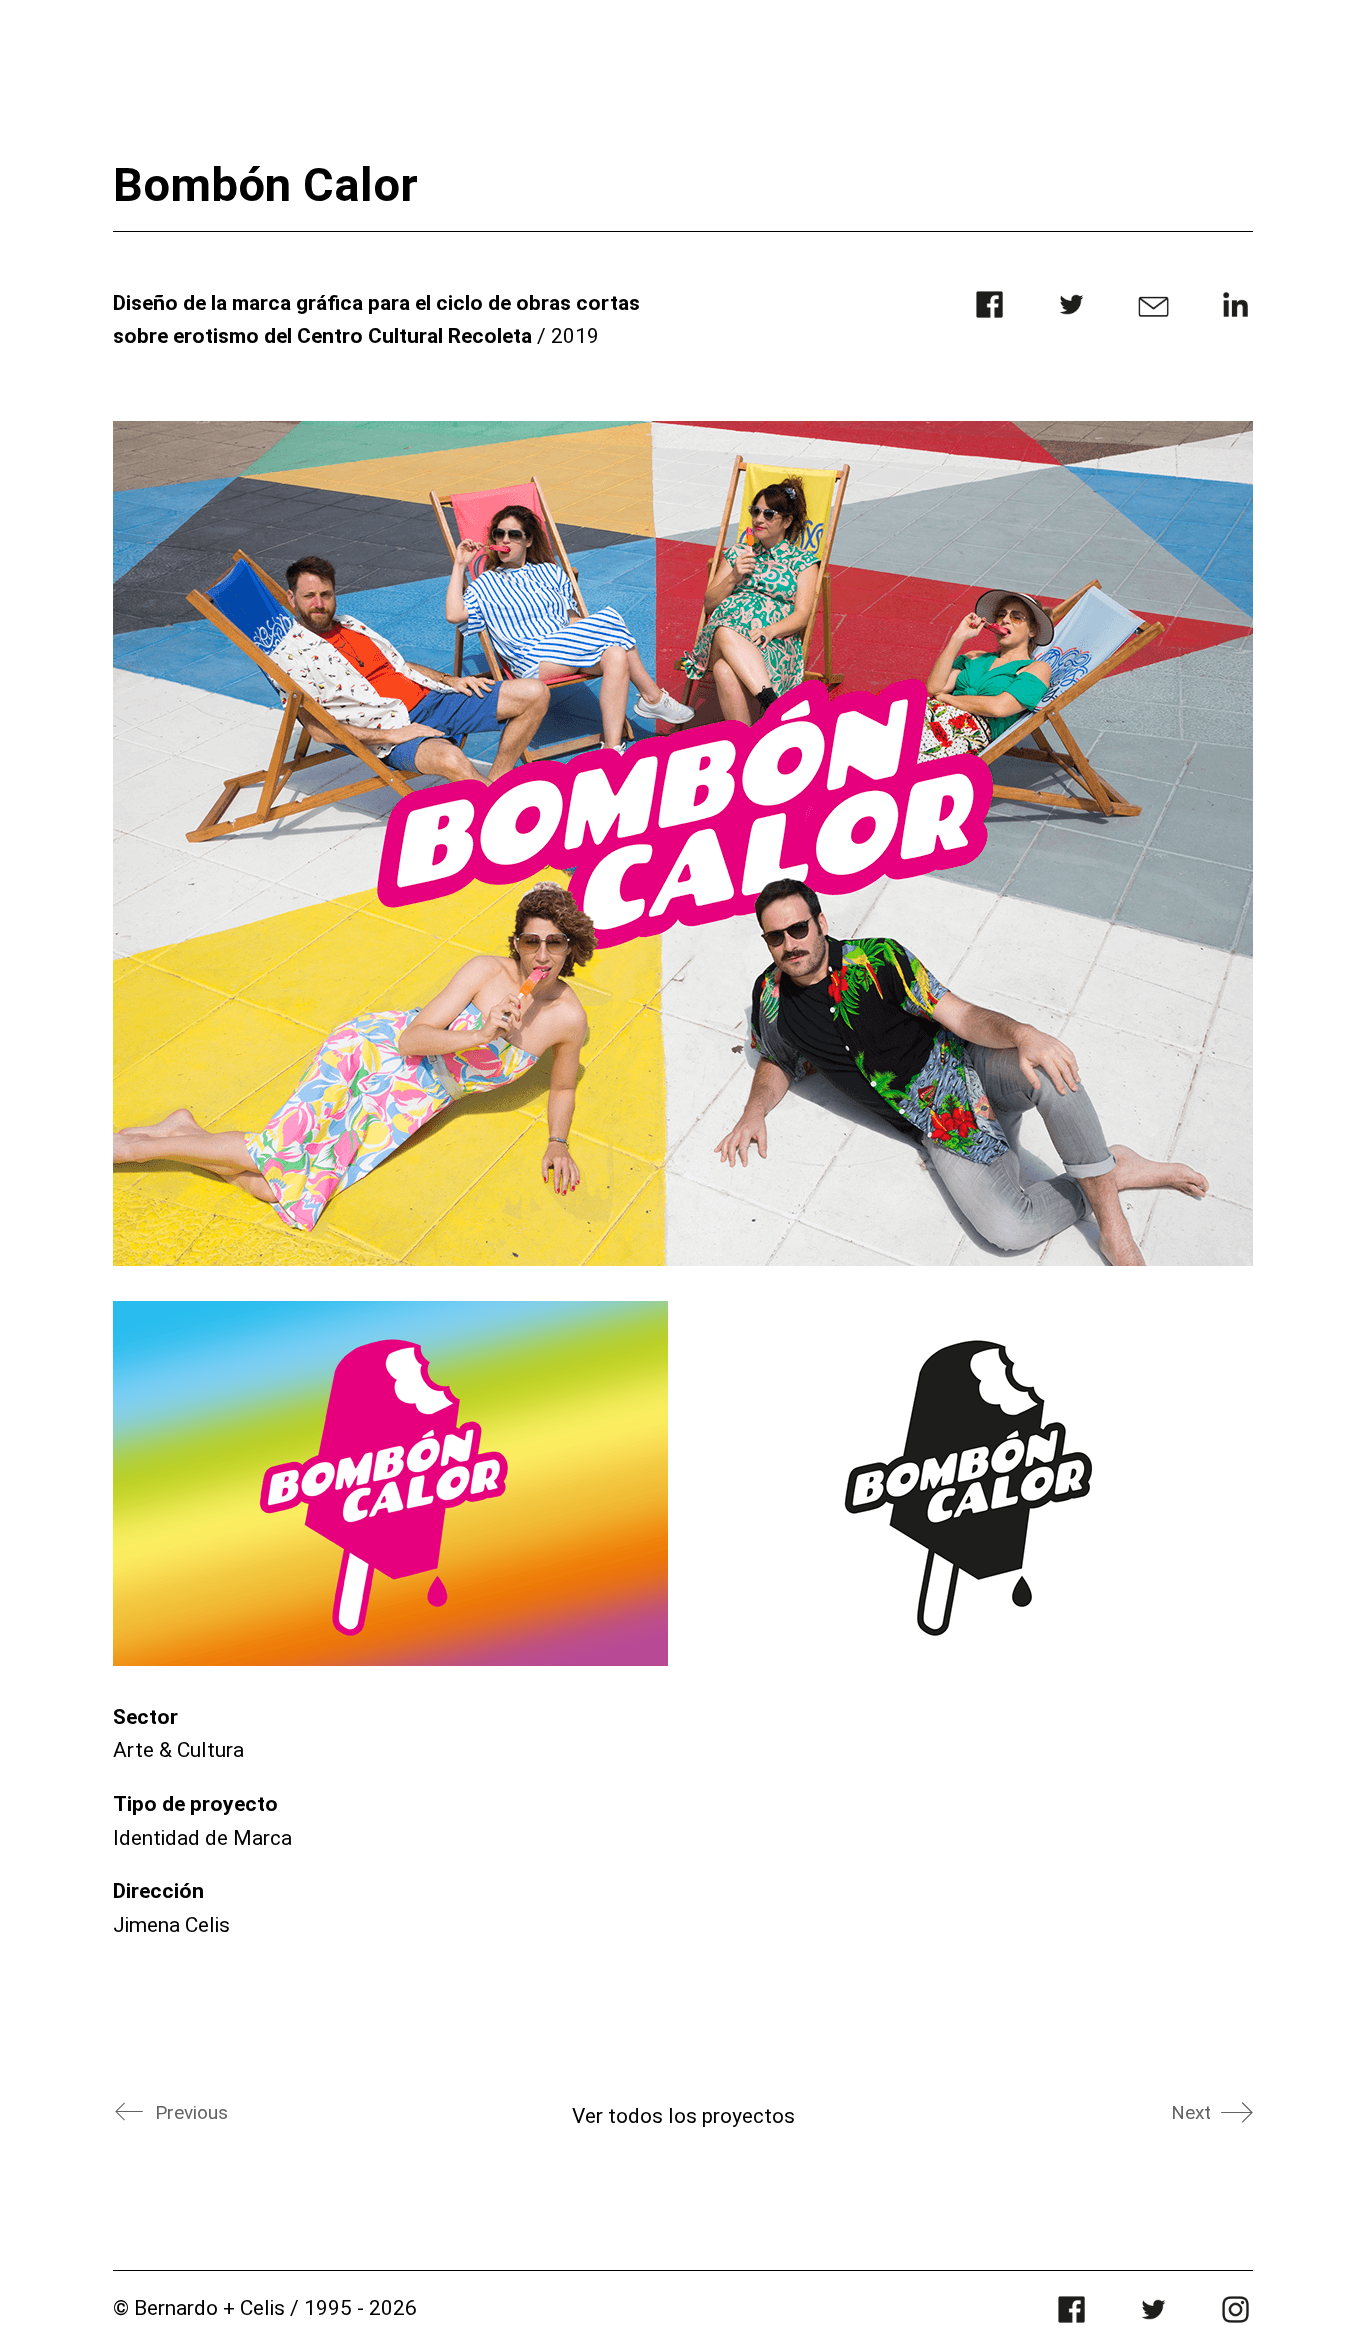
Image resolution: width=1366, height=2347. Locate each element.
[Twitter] (1071, 316)
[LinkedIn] (1235, 316)
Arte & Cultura (178, 1750)
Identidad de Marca (202, 1838)
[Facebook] (989, 316)
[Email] (1153, 316)
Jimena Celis (171, 1925)
